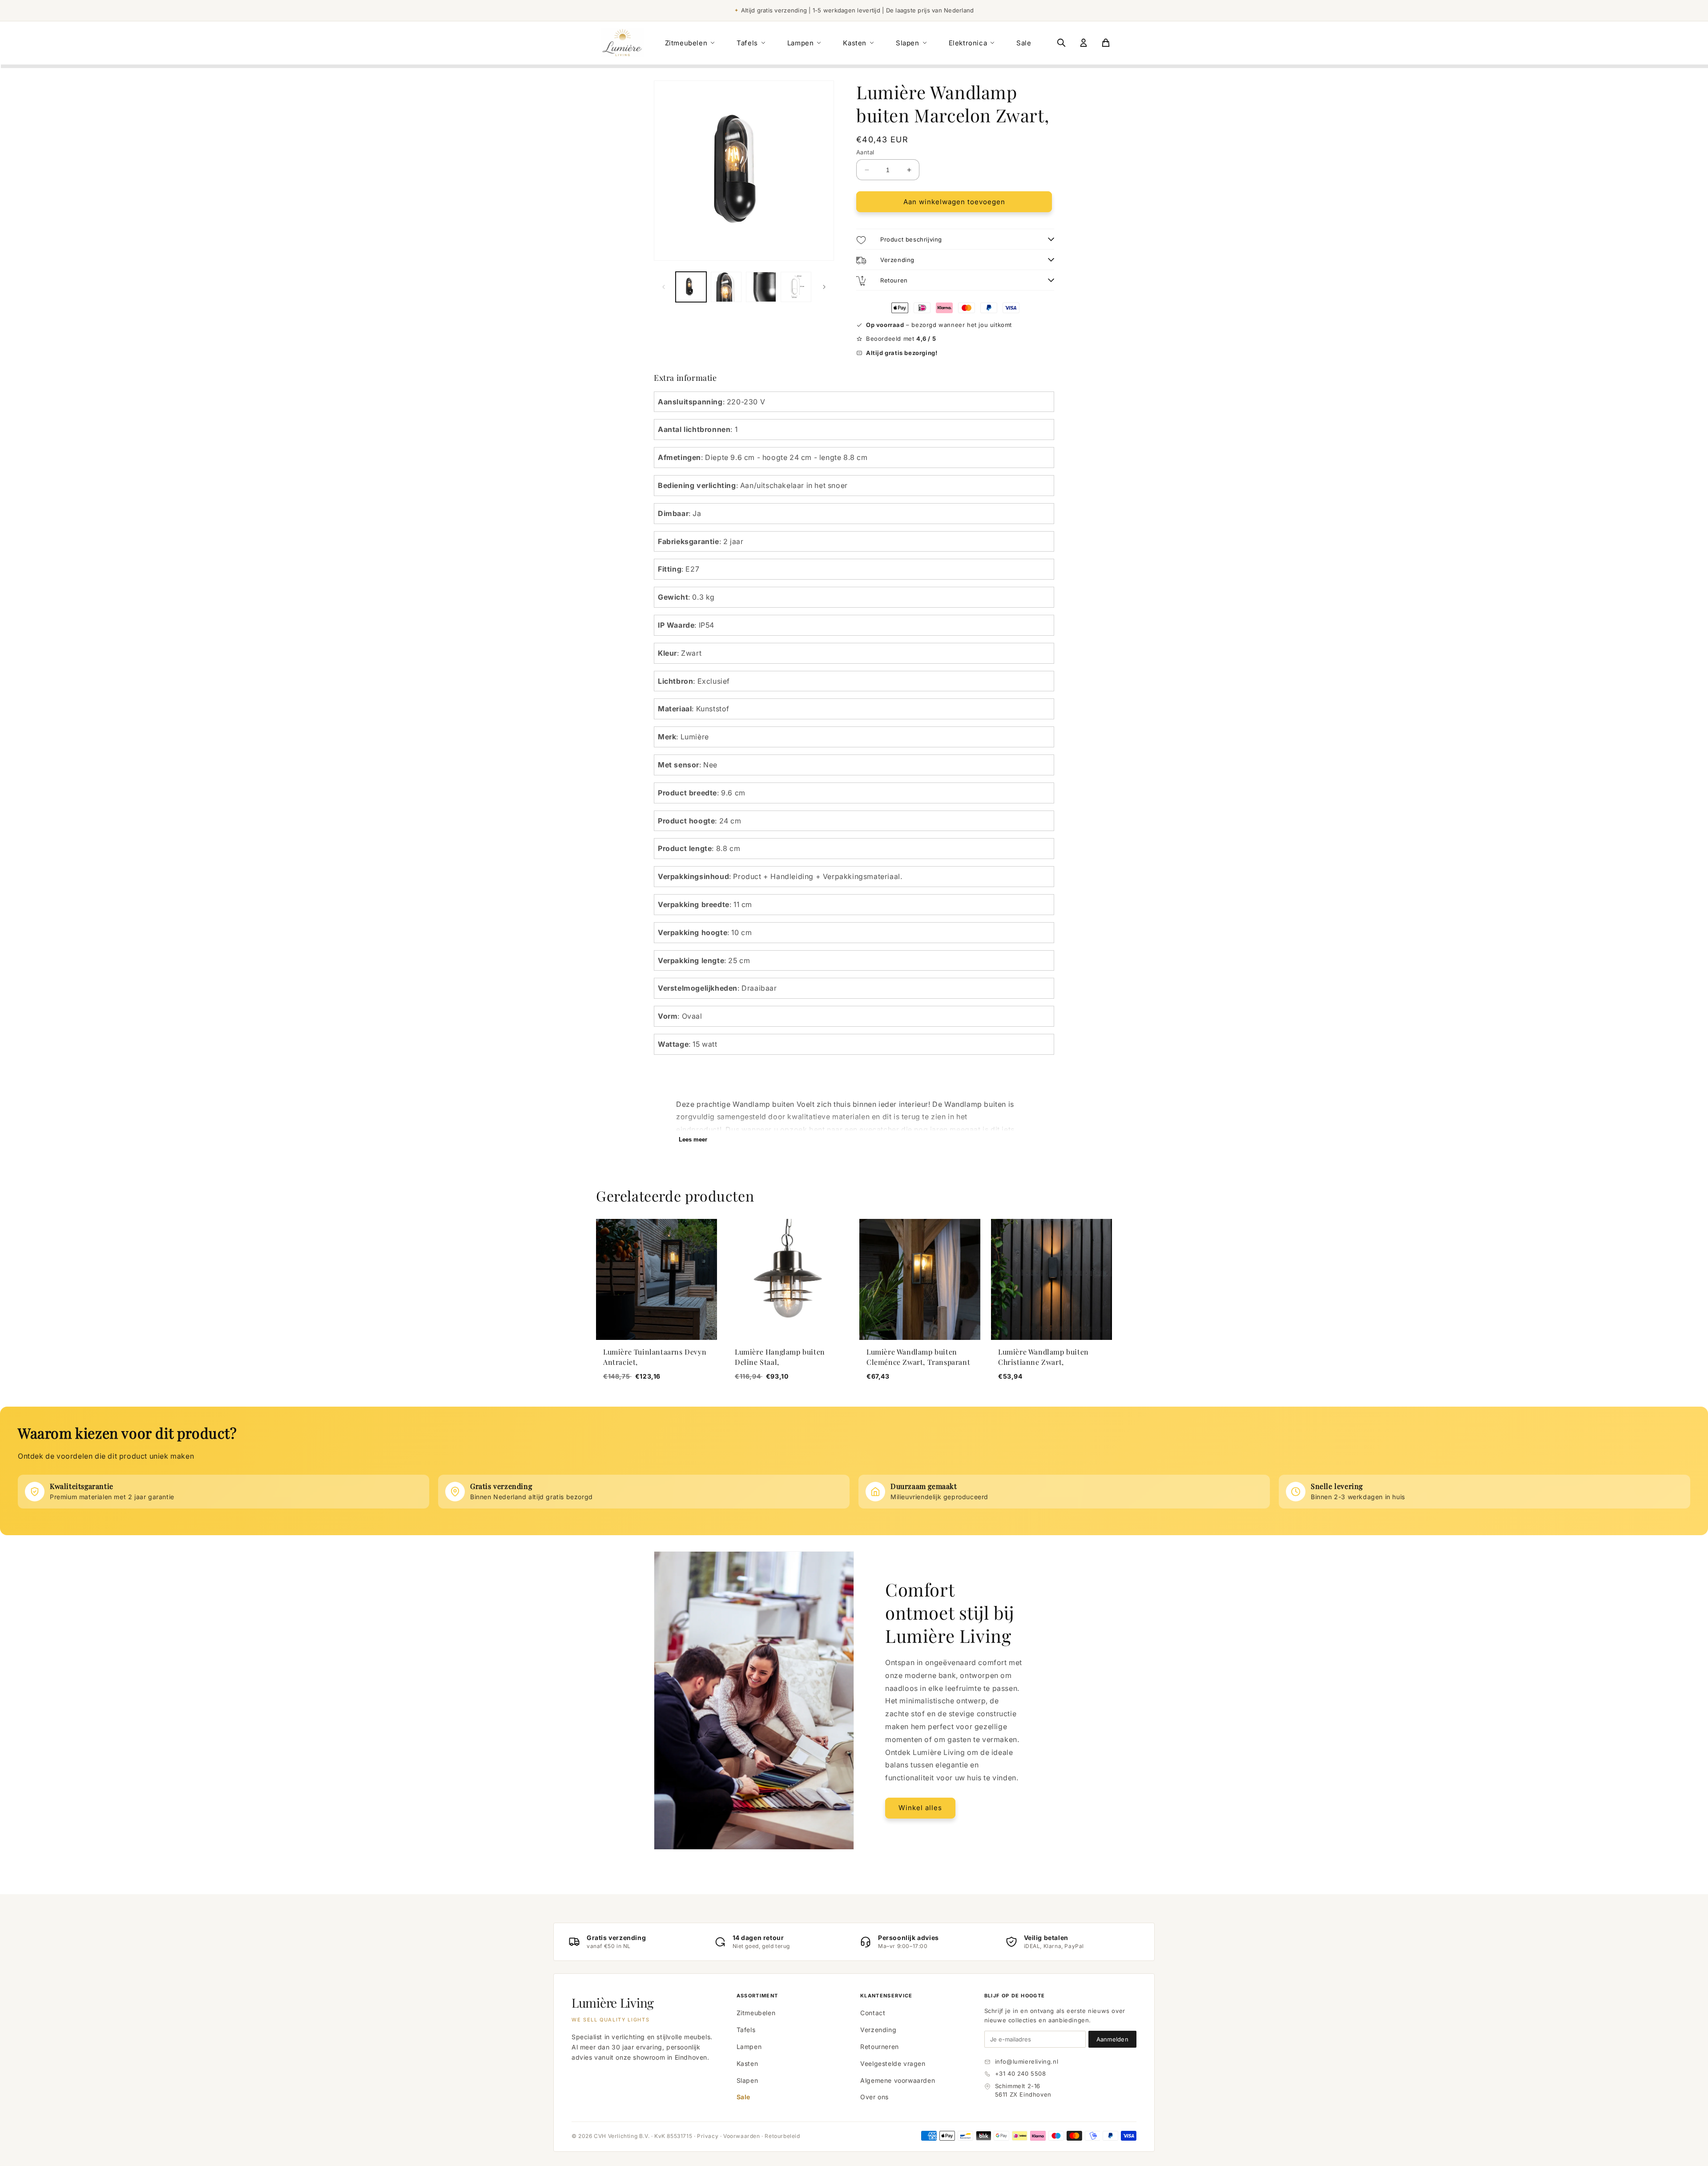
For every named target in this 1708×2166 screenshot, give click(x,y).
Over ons (874, 2097)
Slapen (908, 43)
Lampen (801, 43)
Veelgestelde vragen (893, 2063)
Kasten (855, 43)
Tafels (747, 43)
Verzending (878, 2030)
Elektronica (968, 43)
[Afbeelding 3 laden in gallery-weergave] (761, 287)
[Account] (1084, 43)
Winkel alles (920, 1808)
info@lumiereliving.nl (1027, 2061)
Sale (1024, 43)
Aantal (865, 152)
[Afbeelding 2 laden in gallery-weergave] (726, 287)
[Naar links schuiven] (664, 287)
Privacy (708, 2136)
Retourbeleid (782, 2136)
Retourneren (880, 2047)
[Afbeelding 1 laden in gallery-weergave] (691, 287)
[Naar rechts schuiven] (824, 287)
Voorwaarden (742, 2136)
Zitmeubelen (686, 43)
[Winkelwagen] (1106, 43)
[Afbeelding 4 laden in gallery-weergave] (796, 287)
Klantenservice (886, 1996)
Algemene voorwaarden (898, 2080)
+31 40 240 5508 (1021, 2073)
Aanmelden (1112, 2039)
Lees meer (693, 1139)
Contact (873, 2013)
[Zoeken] (1061, 43)
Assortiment (757, 1996)
